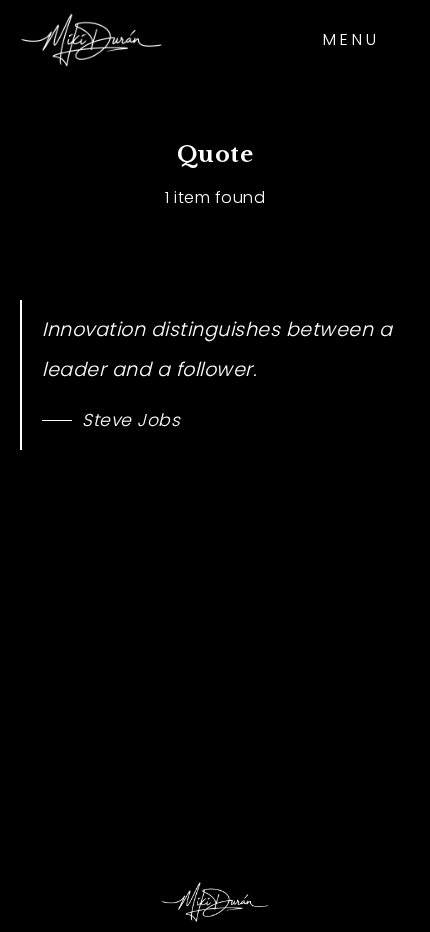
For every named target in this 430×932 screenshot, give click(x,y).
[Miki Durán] (91, 40)
